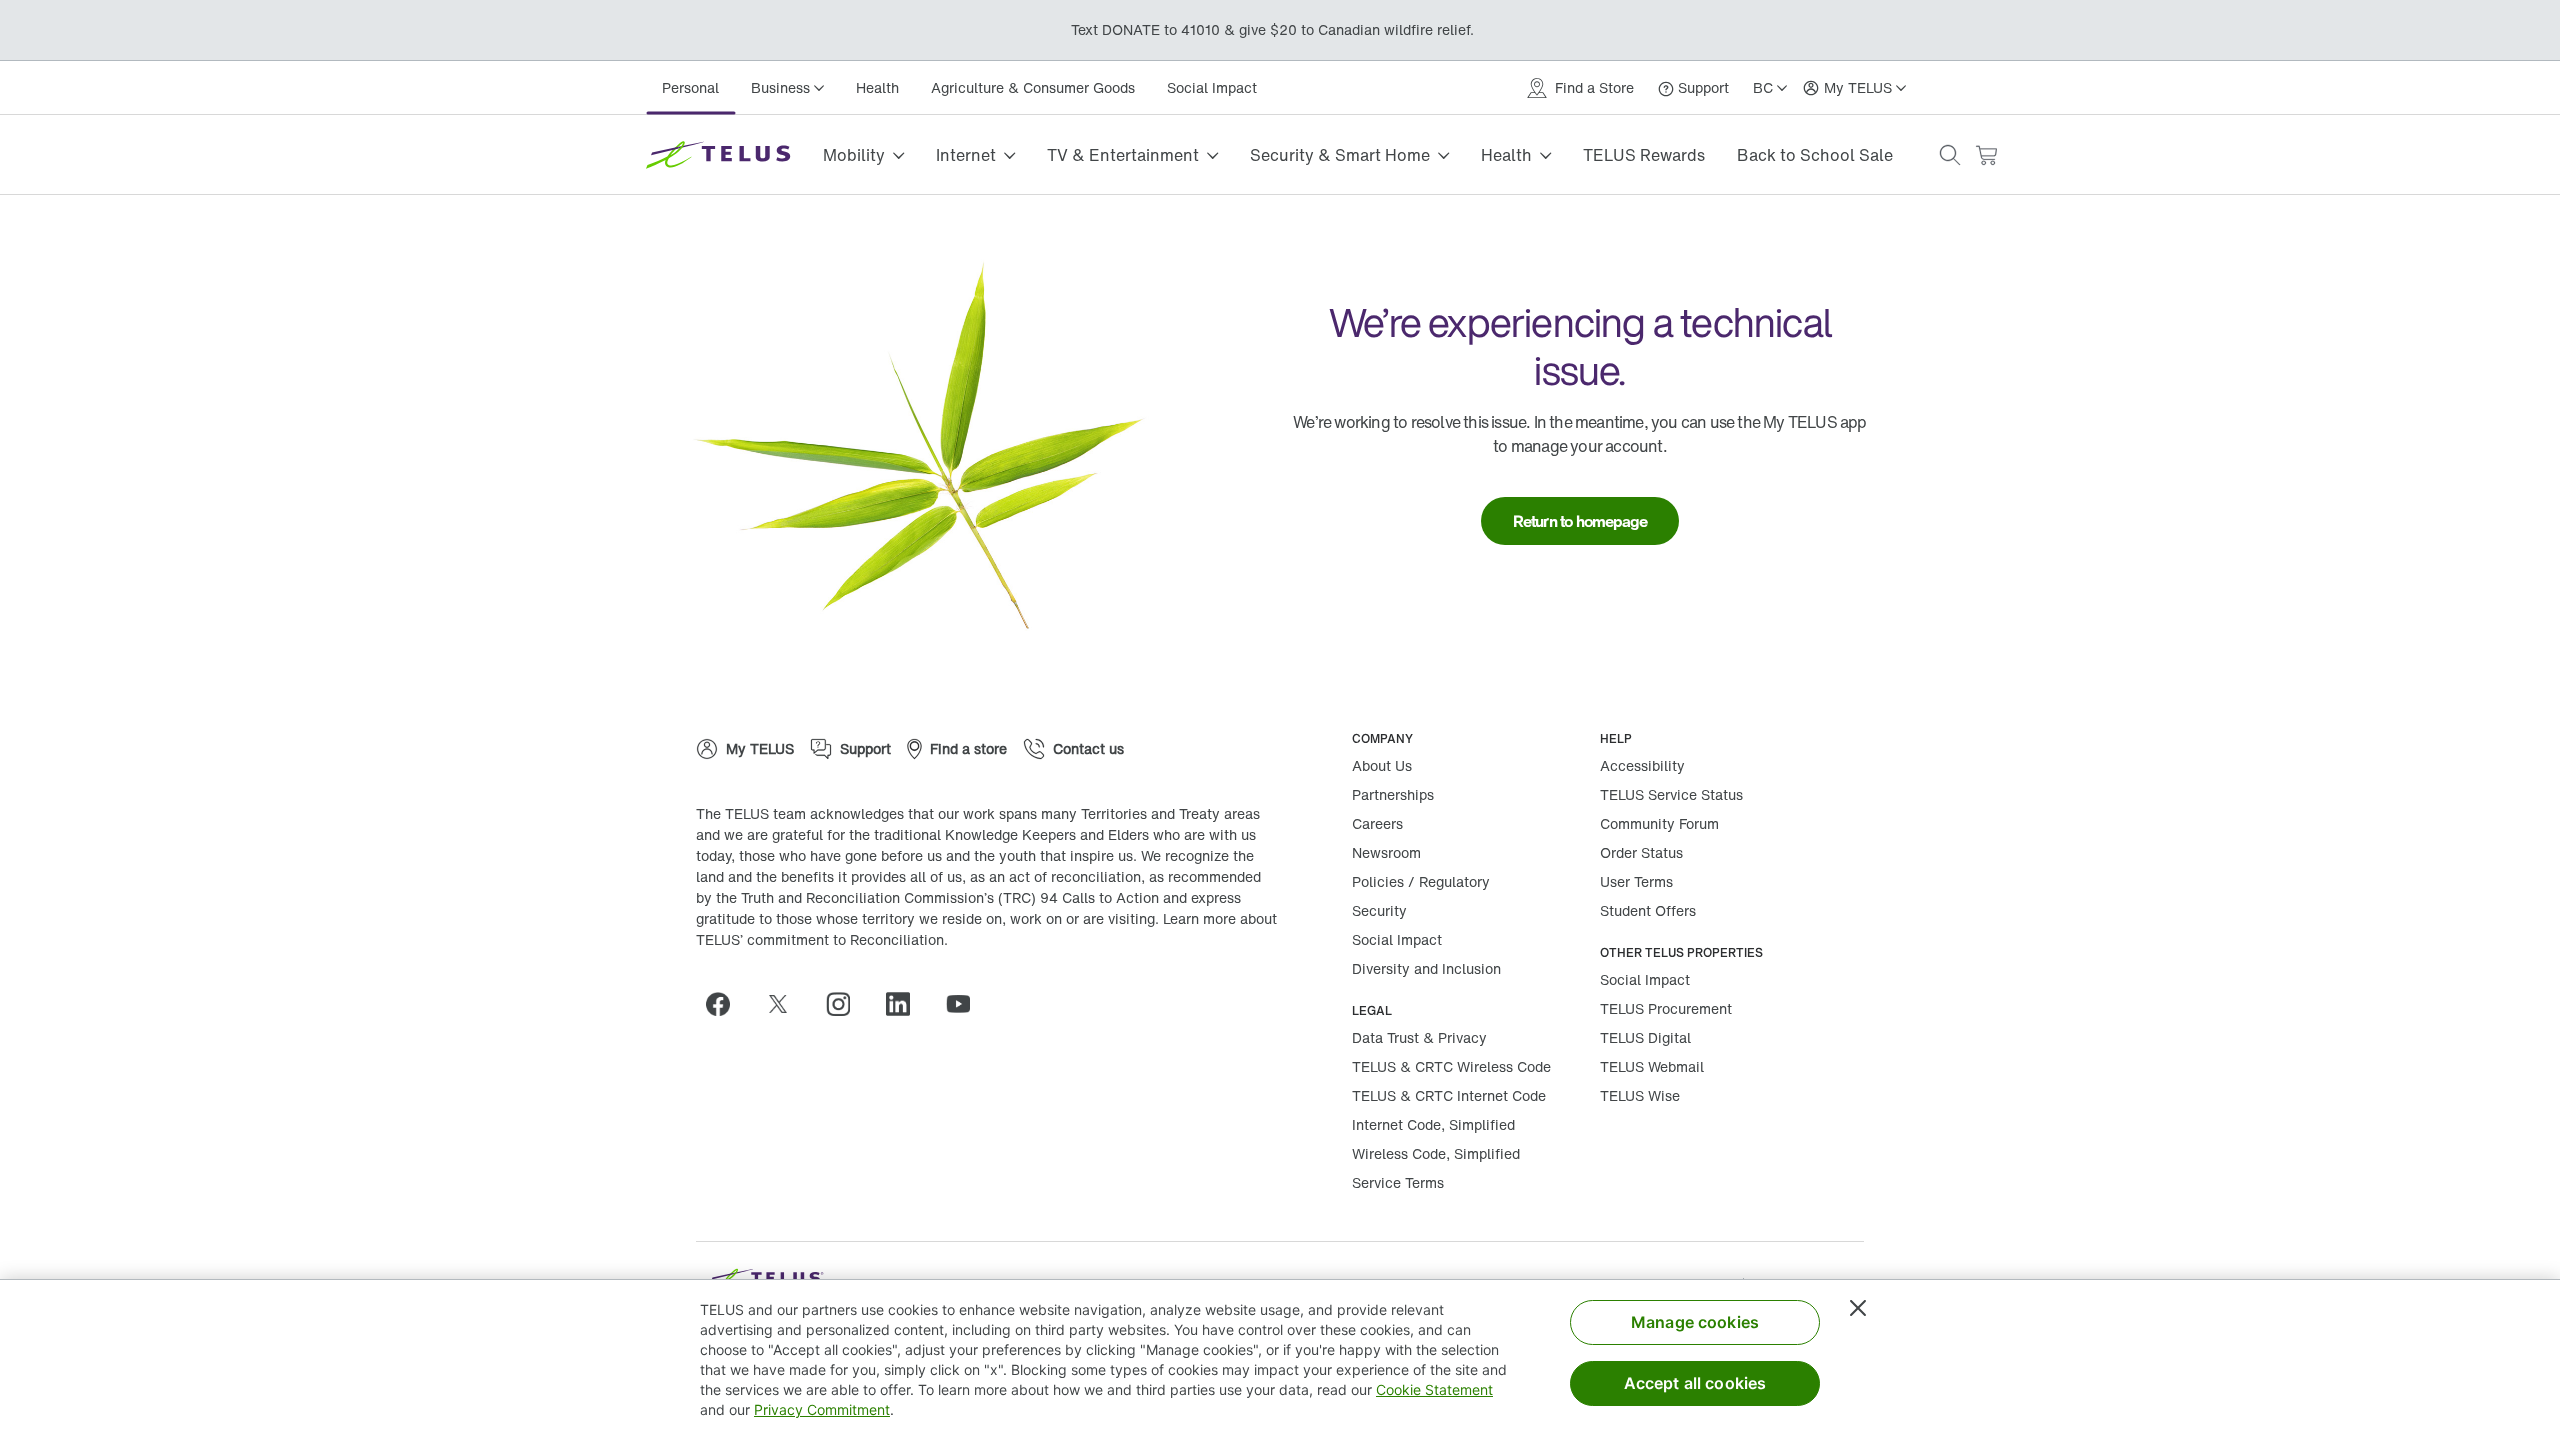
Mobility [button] (854, 155)
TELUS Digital (1645, 1037)
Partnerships (1393, 794)
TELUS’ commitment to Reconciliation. (822, 939)
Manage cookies (1695, 1322)
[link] (1580, 521)
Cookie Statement (1434, 1389)
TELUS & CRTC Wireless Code (1451, 1066)
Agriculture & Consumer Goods (1033, 87)
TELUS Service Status (1671, 794)
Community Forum (1659, 823)
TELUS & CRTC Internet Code (1449, 1095)
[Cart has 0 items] (1986, 155)
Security (1379, 910)
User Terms (1636, 881)
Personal (690, 87)
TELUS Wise (1640, 1095)
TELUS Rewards (1644, 155)
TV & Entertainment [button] (1123, 155)
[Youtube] (966, 1004)
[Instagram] (846, 1004)
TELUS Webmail (1652, 1066)
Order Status (1641, 852)
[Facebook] (726, 1004)
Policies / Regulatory (1421, 881)
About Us (1382, 765)
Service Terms (1398, 1182)
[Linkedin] (906, 1004)
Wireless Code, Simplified (1436, 1153)
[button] (1950, 155)
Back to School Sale (1815, 155)
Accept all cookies (1695, 1383)
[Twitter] (786, 1004)
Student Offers (1648, 910)
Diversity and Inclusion (1426, 968)
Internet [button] (966, 155)
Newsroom (1386, 852)
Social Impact (1212, 87)
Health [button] (1506, 155)
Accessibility (1642, 765)
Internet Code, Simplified (1433, 1124)
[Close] (1858, 1308)
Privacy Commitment (822, 1409)
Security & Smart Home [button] (1340, 155)
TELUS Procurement (1666, 1008)
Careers (1377, 823)
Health (877, 87)
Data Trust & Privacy (1419, 1037)
